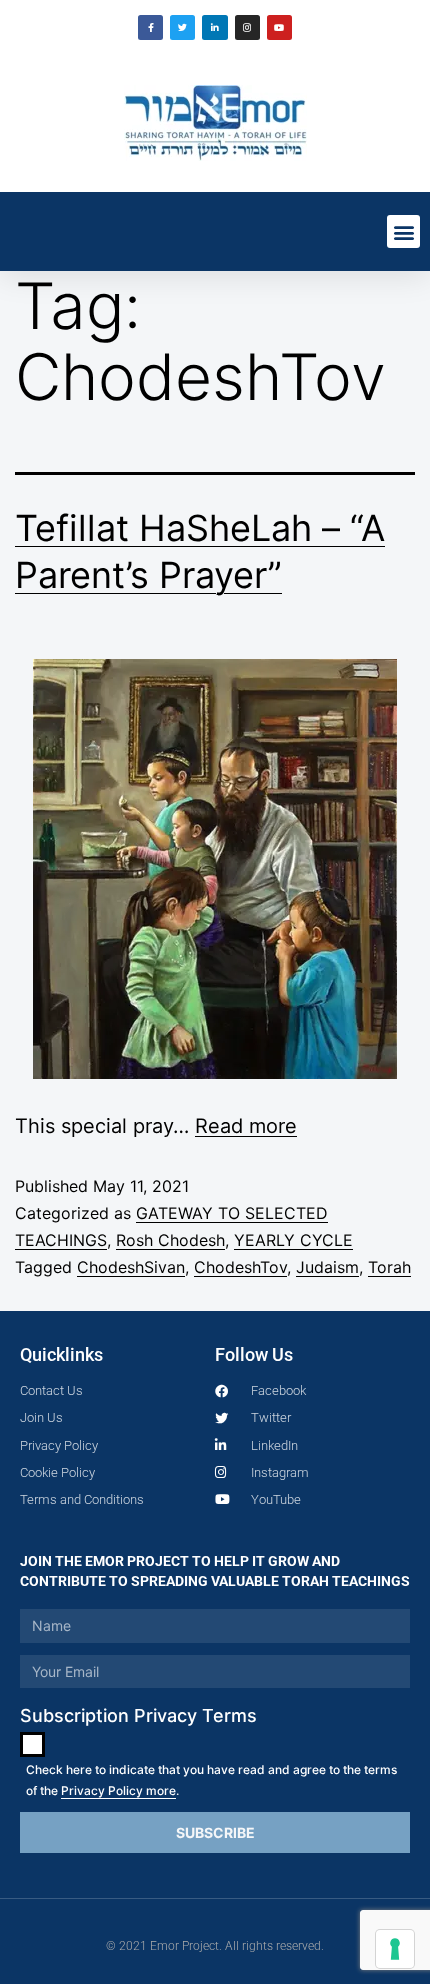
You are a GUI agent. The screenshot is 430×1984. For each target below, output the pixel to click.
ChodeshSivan (131, 1267)
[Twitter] (182, 27)
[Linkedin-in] (214, 27)
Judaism (327, 1267)
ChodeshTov (240, 1267)
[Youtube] (279, 27)
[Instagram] (247, 27)
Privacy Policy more (118, 1790)
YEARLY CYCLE (293, 1240)
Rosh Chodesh (170, 1240)
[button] (403, 231)
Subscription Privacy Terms (138, 1715)
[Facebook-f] (150, 27)
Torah (389, 1267)
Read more (246, 1126)
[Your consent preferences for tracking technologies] (395, 1949)
